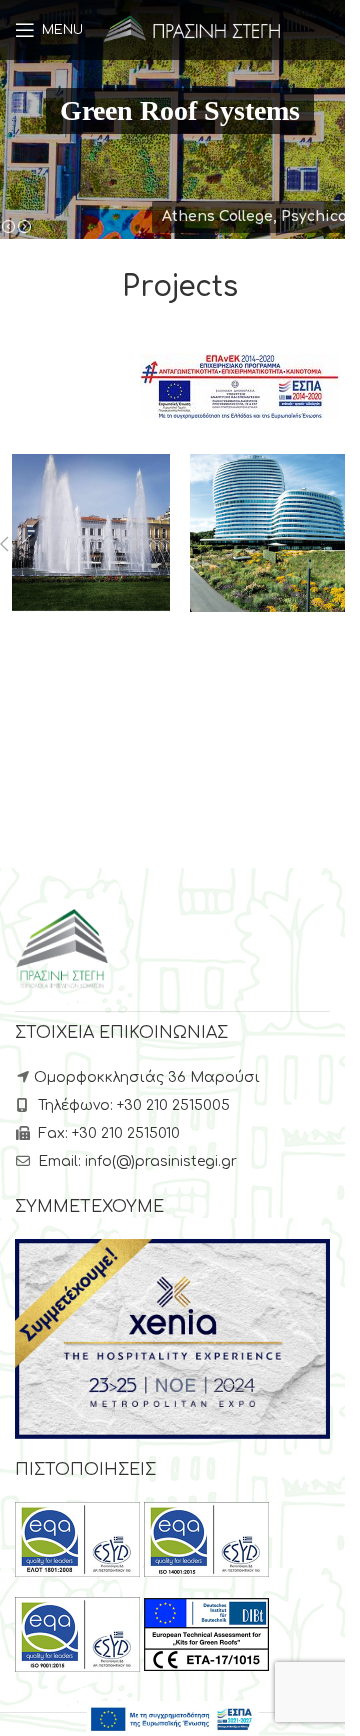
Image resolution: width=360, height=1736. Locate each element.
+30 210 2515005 (173, 1105)
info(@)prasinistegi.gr (161, 1161)
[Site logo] (192, 29)
